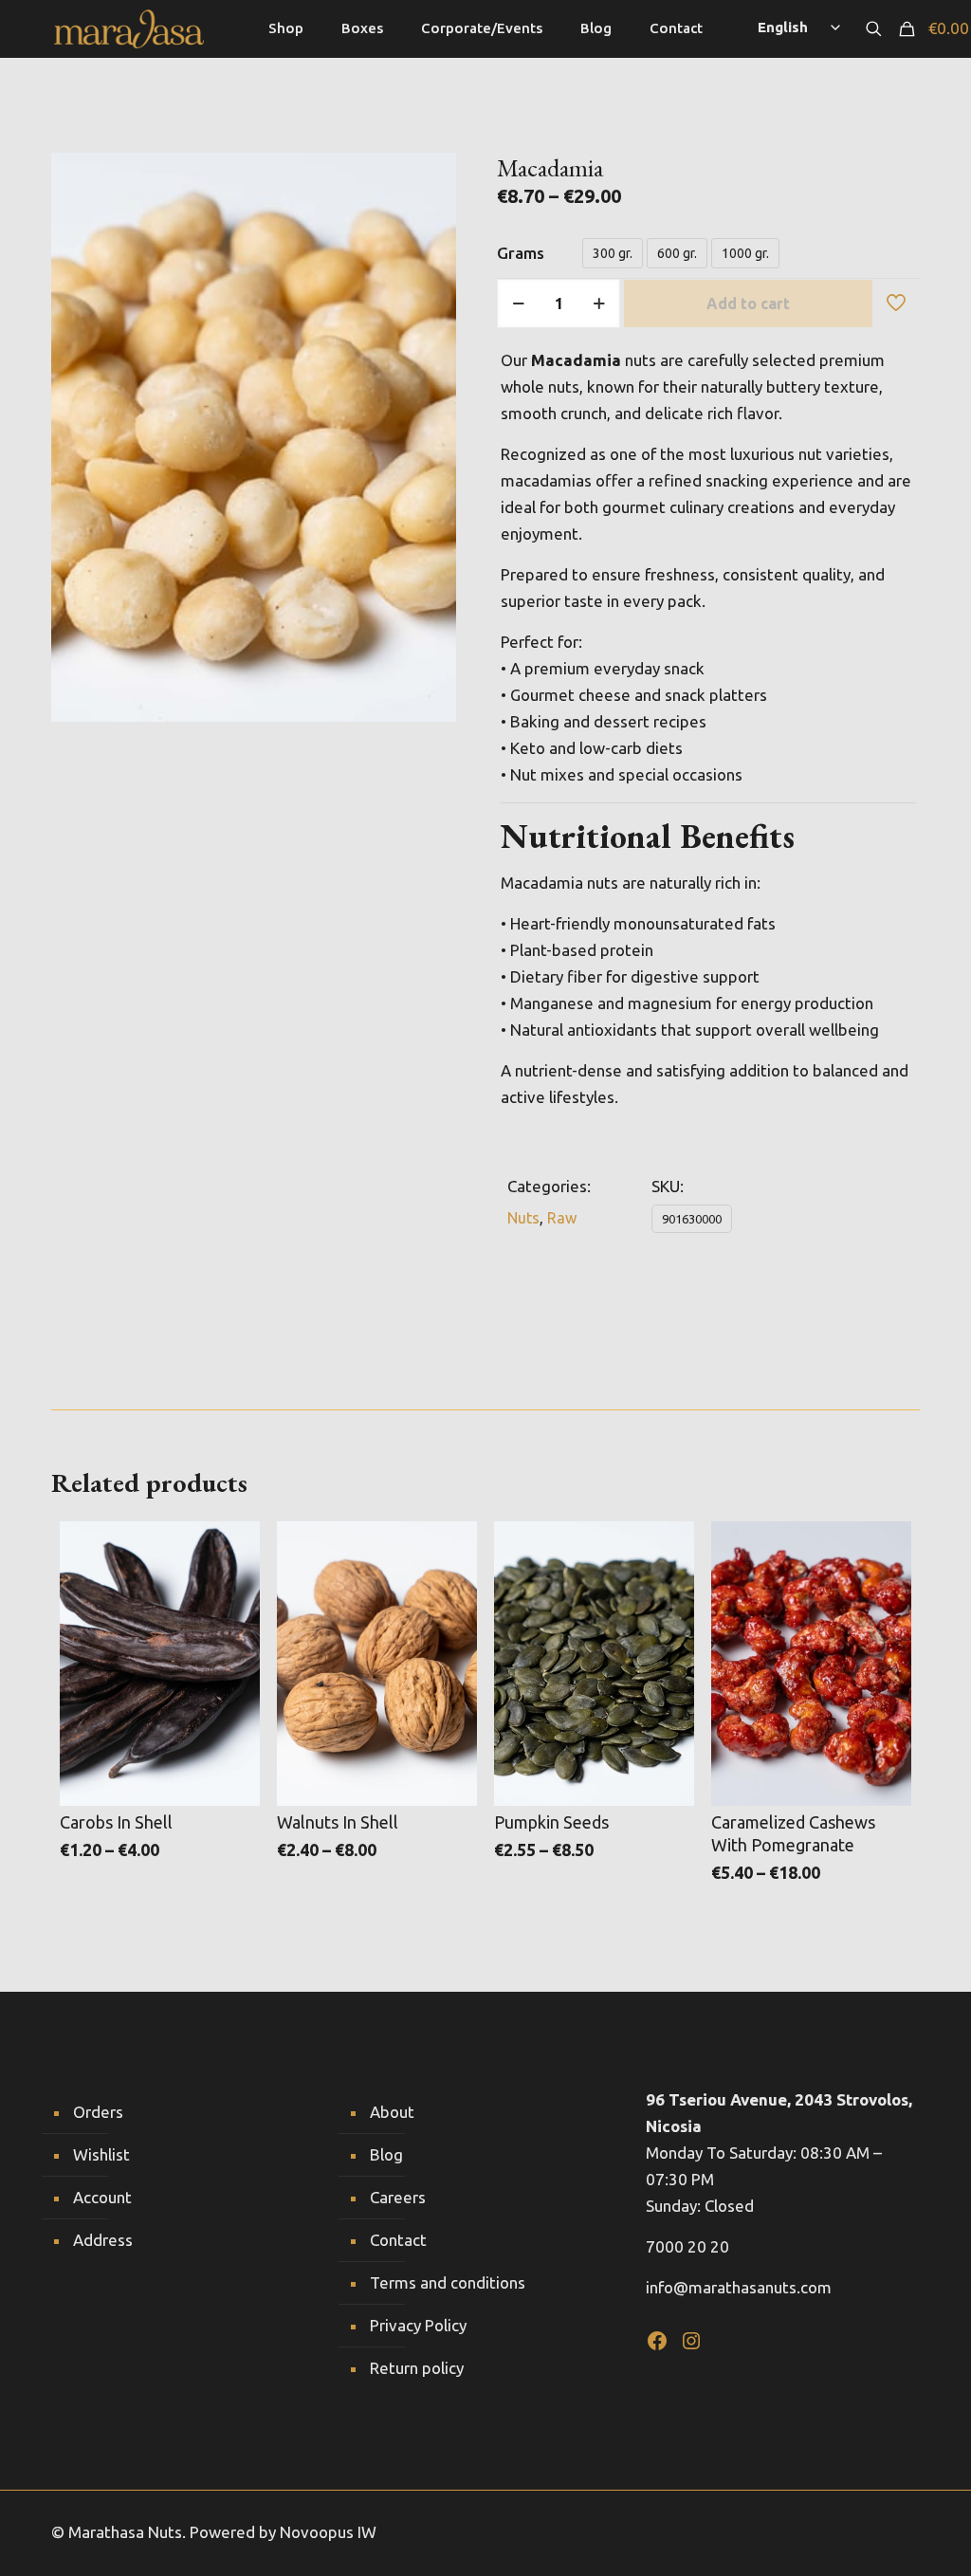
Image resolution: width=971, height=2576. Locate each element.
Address (103, 2240)
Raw (562, 1218)
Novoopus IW (328, 2532)
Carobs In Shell (116, 1822)
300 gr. (613, 253)
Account (102, 2197)
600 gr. (677, 253)
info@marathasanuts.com (739, 2287)
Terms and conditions (448, 2282)
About (392, 2112)
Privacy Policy (418, 2325)
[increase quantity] (599, 304)
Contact (398, 2240)
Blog (386, 2154)
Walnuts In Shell (338, 1822)
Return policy (417, 2368)
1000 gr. (745, 253)
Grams (521, 253)
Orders (98, 2112)
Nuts (523, 1218)
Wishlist (101, 2154)
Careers (398, 2197)
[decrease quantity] (518, 304)
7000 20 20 (687, 2246)
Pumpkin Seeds (551, 1822)
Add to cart (748, 304)
